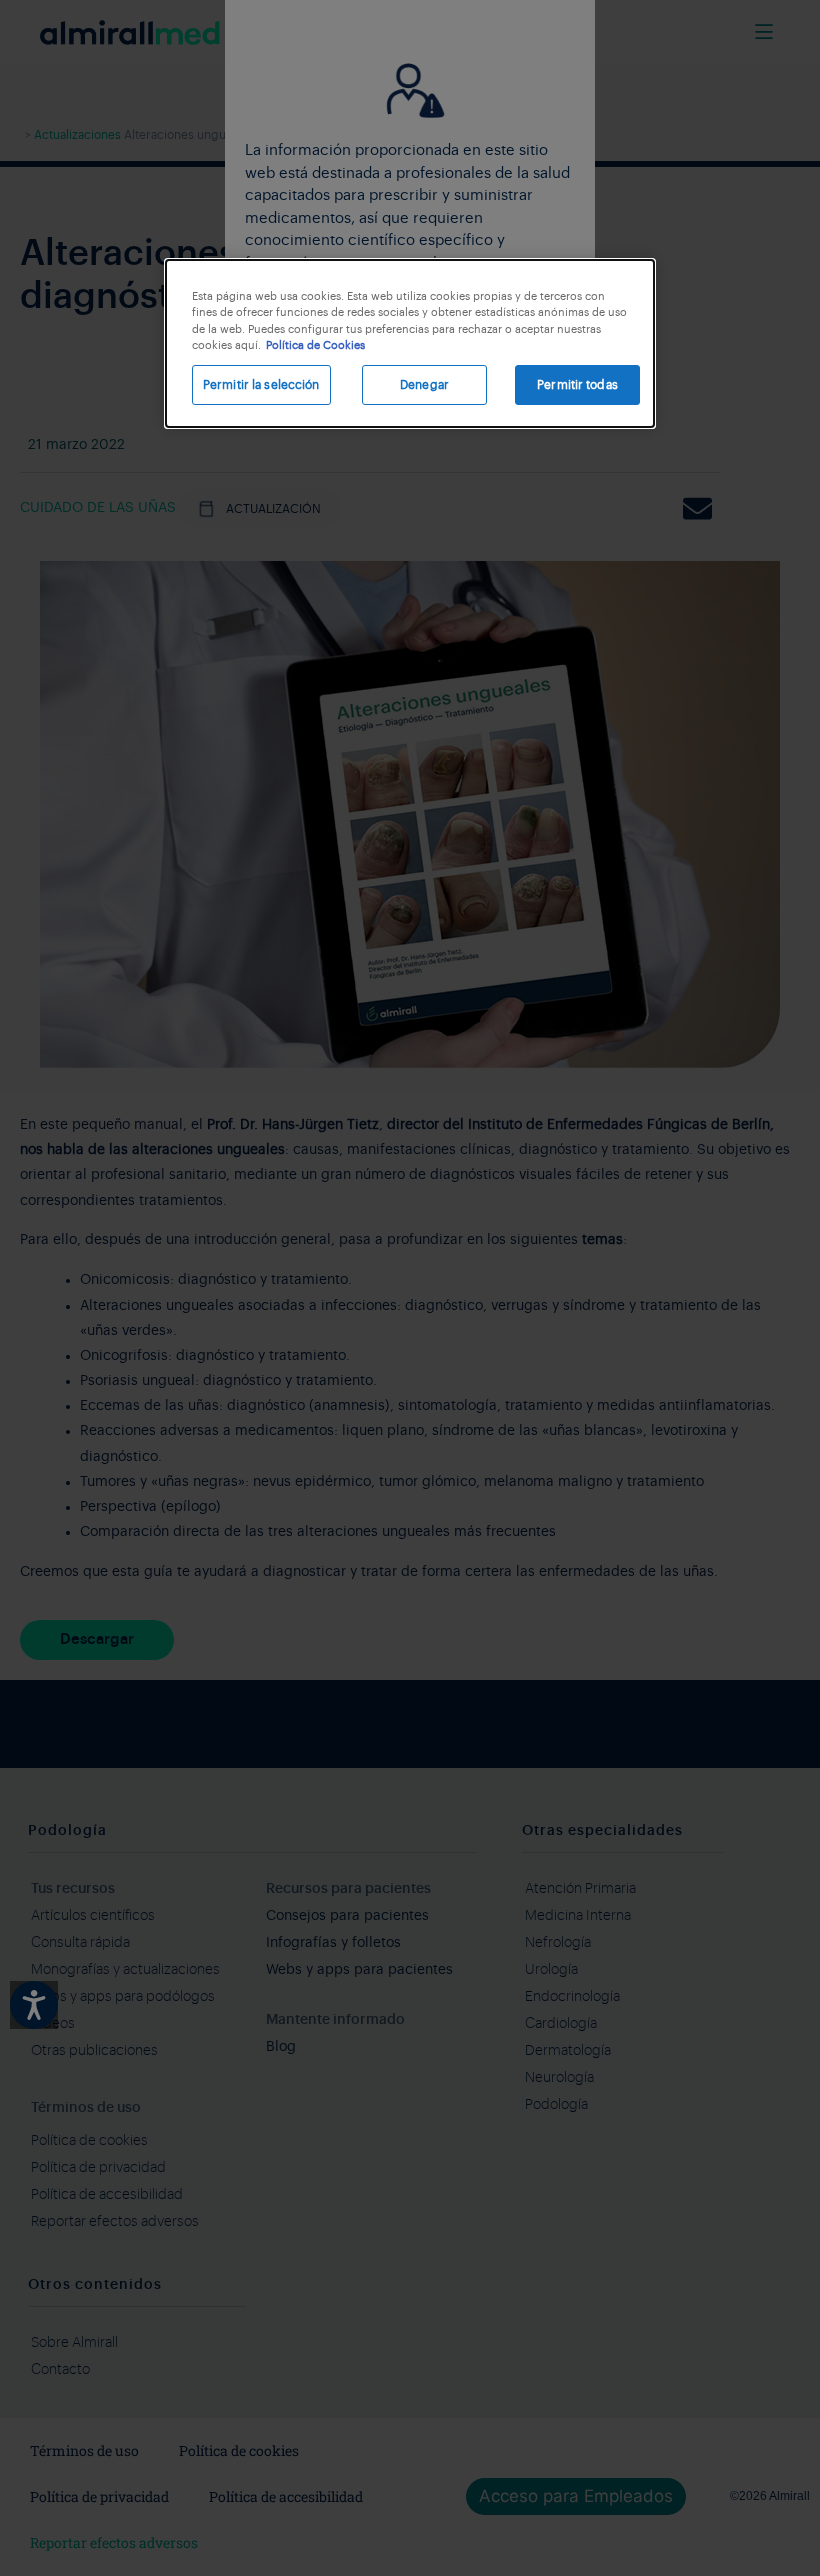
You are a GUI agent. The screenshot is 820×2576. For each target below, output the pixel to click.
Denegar (424, 385)
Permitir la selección (261, 385)
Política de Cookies (315, 345)
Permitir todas (577, 385)
